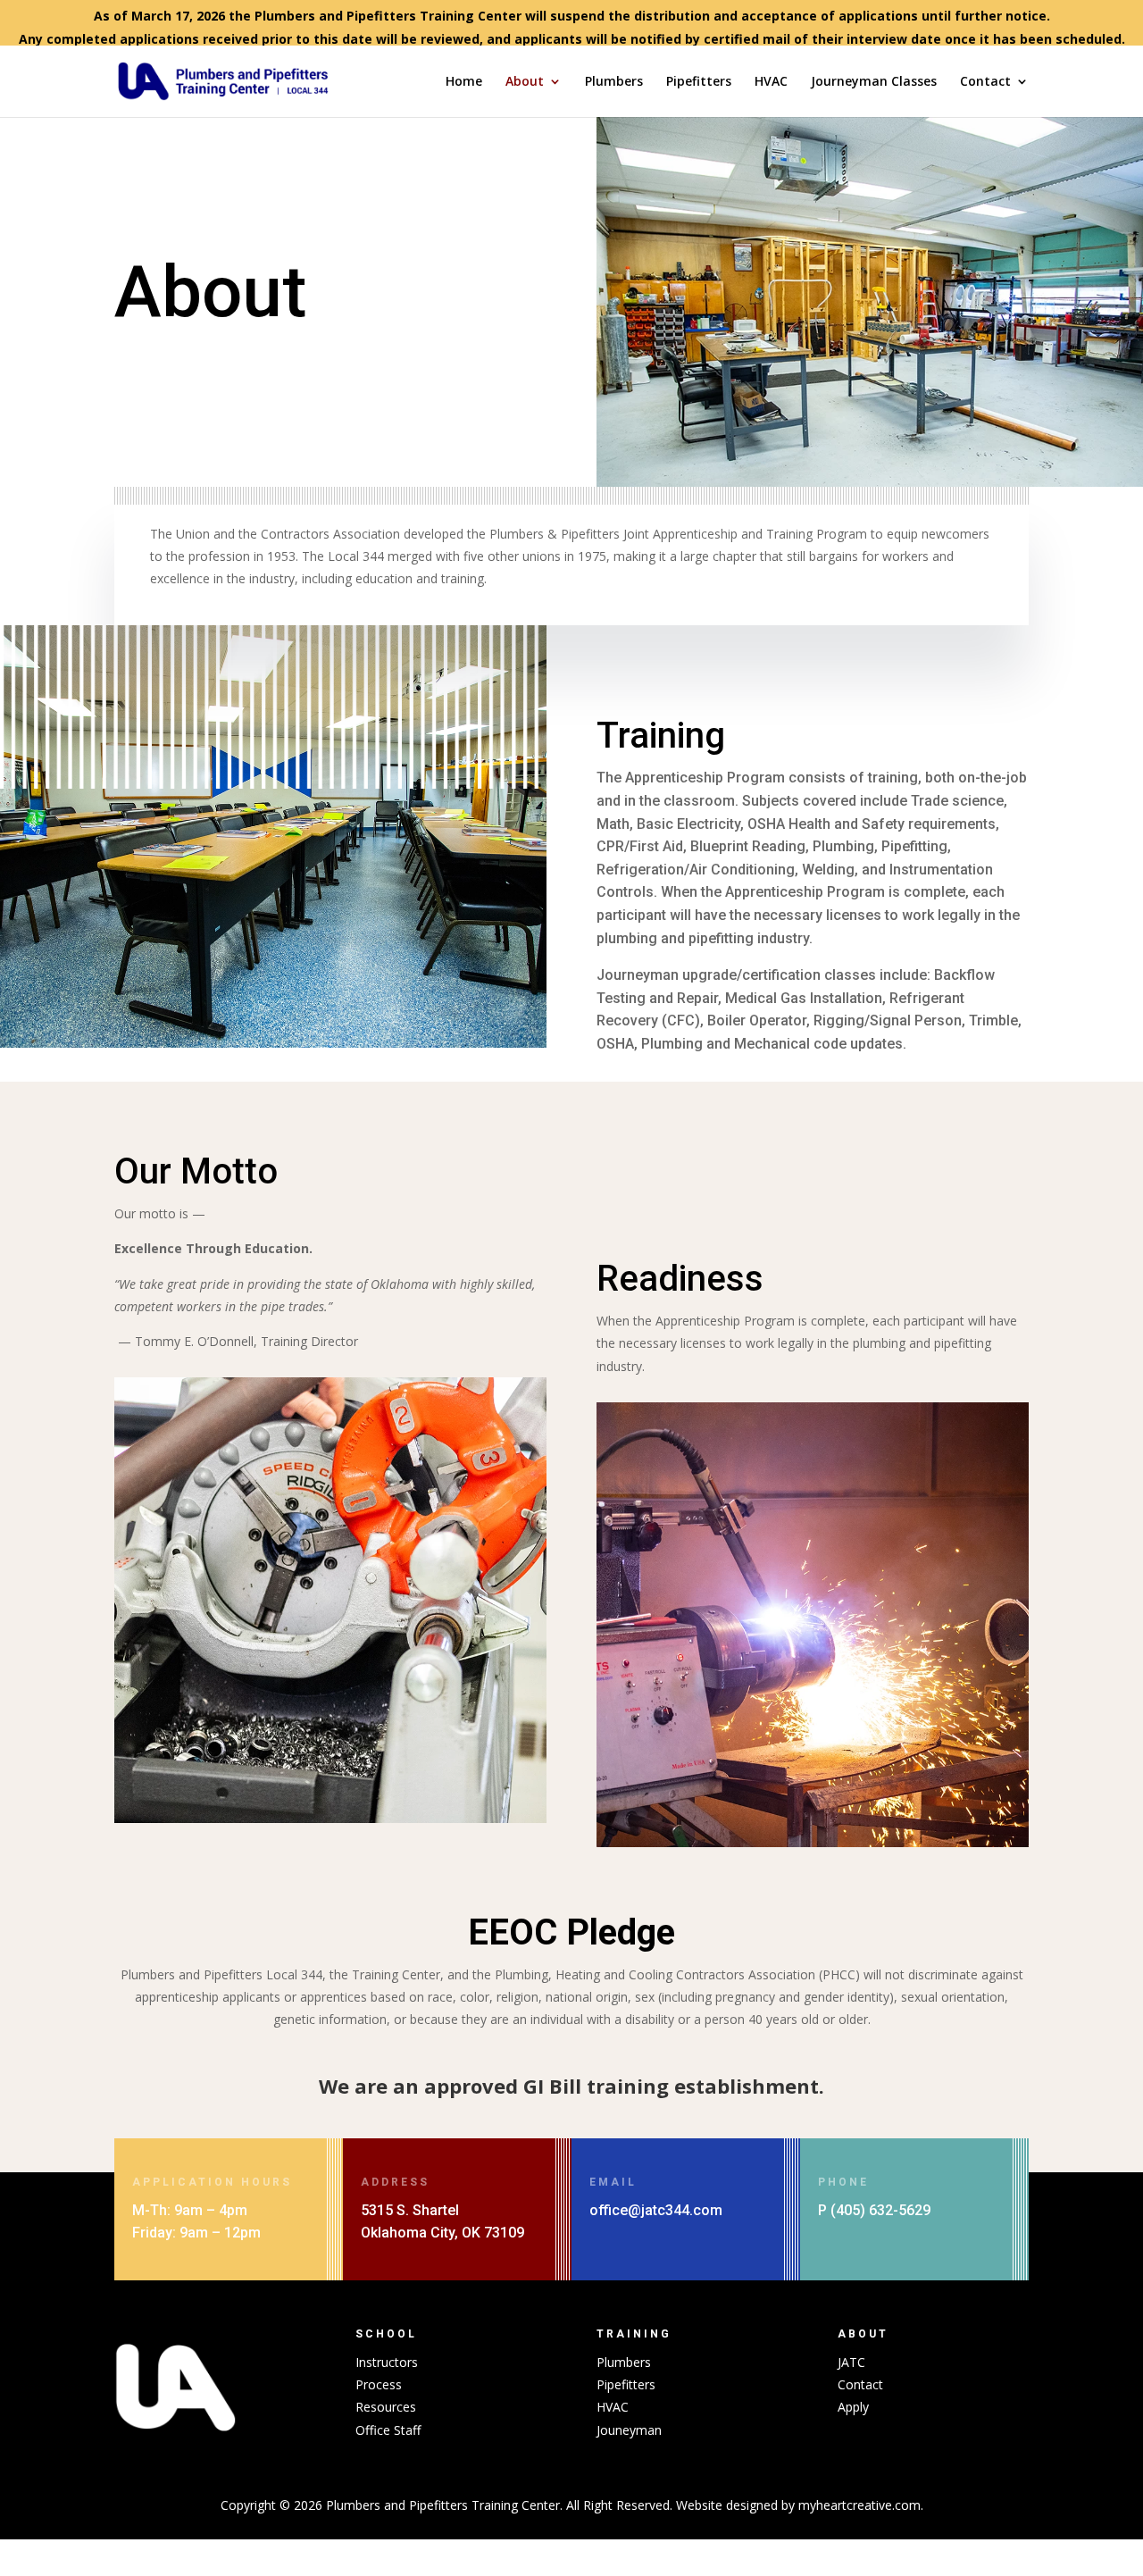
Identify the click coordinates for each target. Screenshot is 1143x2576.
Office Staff (388, 2430)
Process (379, 2384)
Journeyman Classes (874, 82)
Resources (386, 2407)
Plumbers (614, 82)
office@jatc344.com (656, 2210)
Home (464, 82)
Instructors (387, 2362)
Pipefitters (699, 82)
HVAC (771, 82)
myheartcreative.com (859, 2505)
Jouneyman (629, 2430)
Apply (853, 2407)
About (525, 82)
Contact (985, 82)
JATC (851, 2362)
